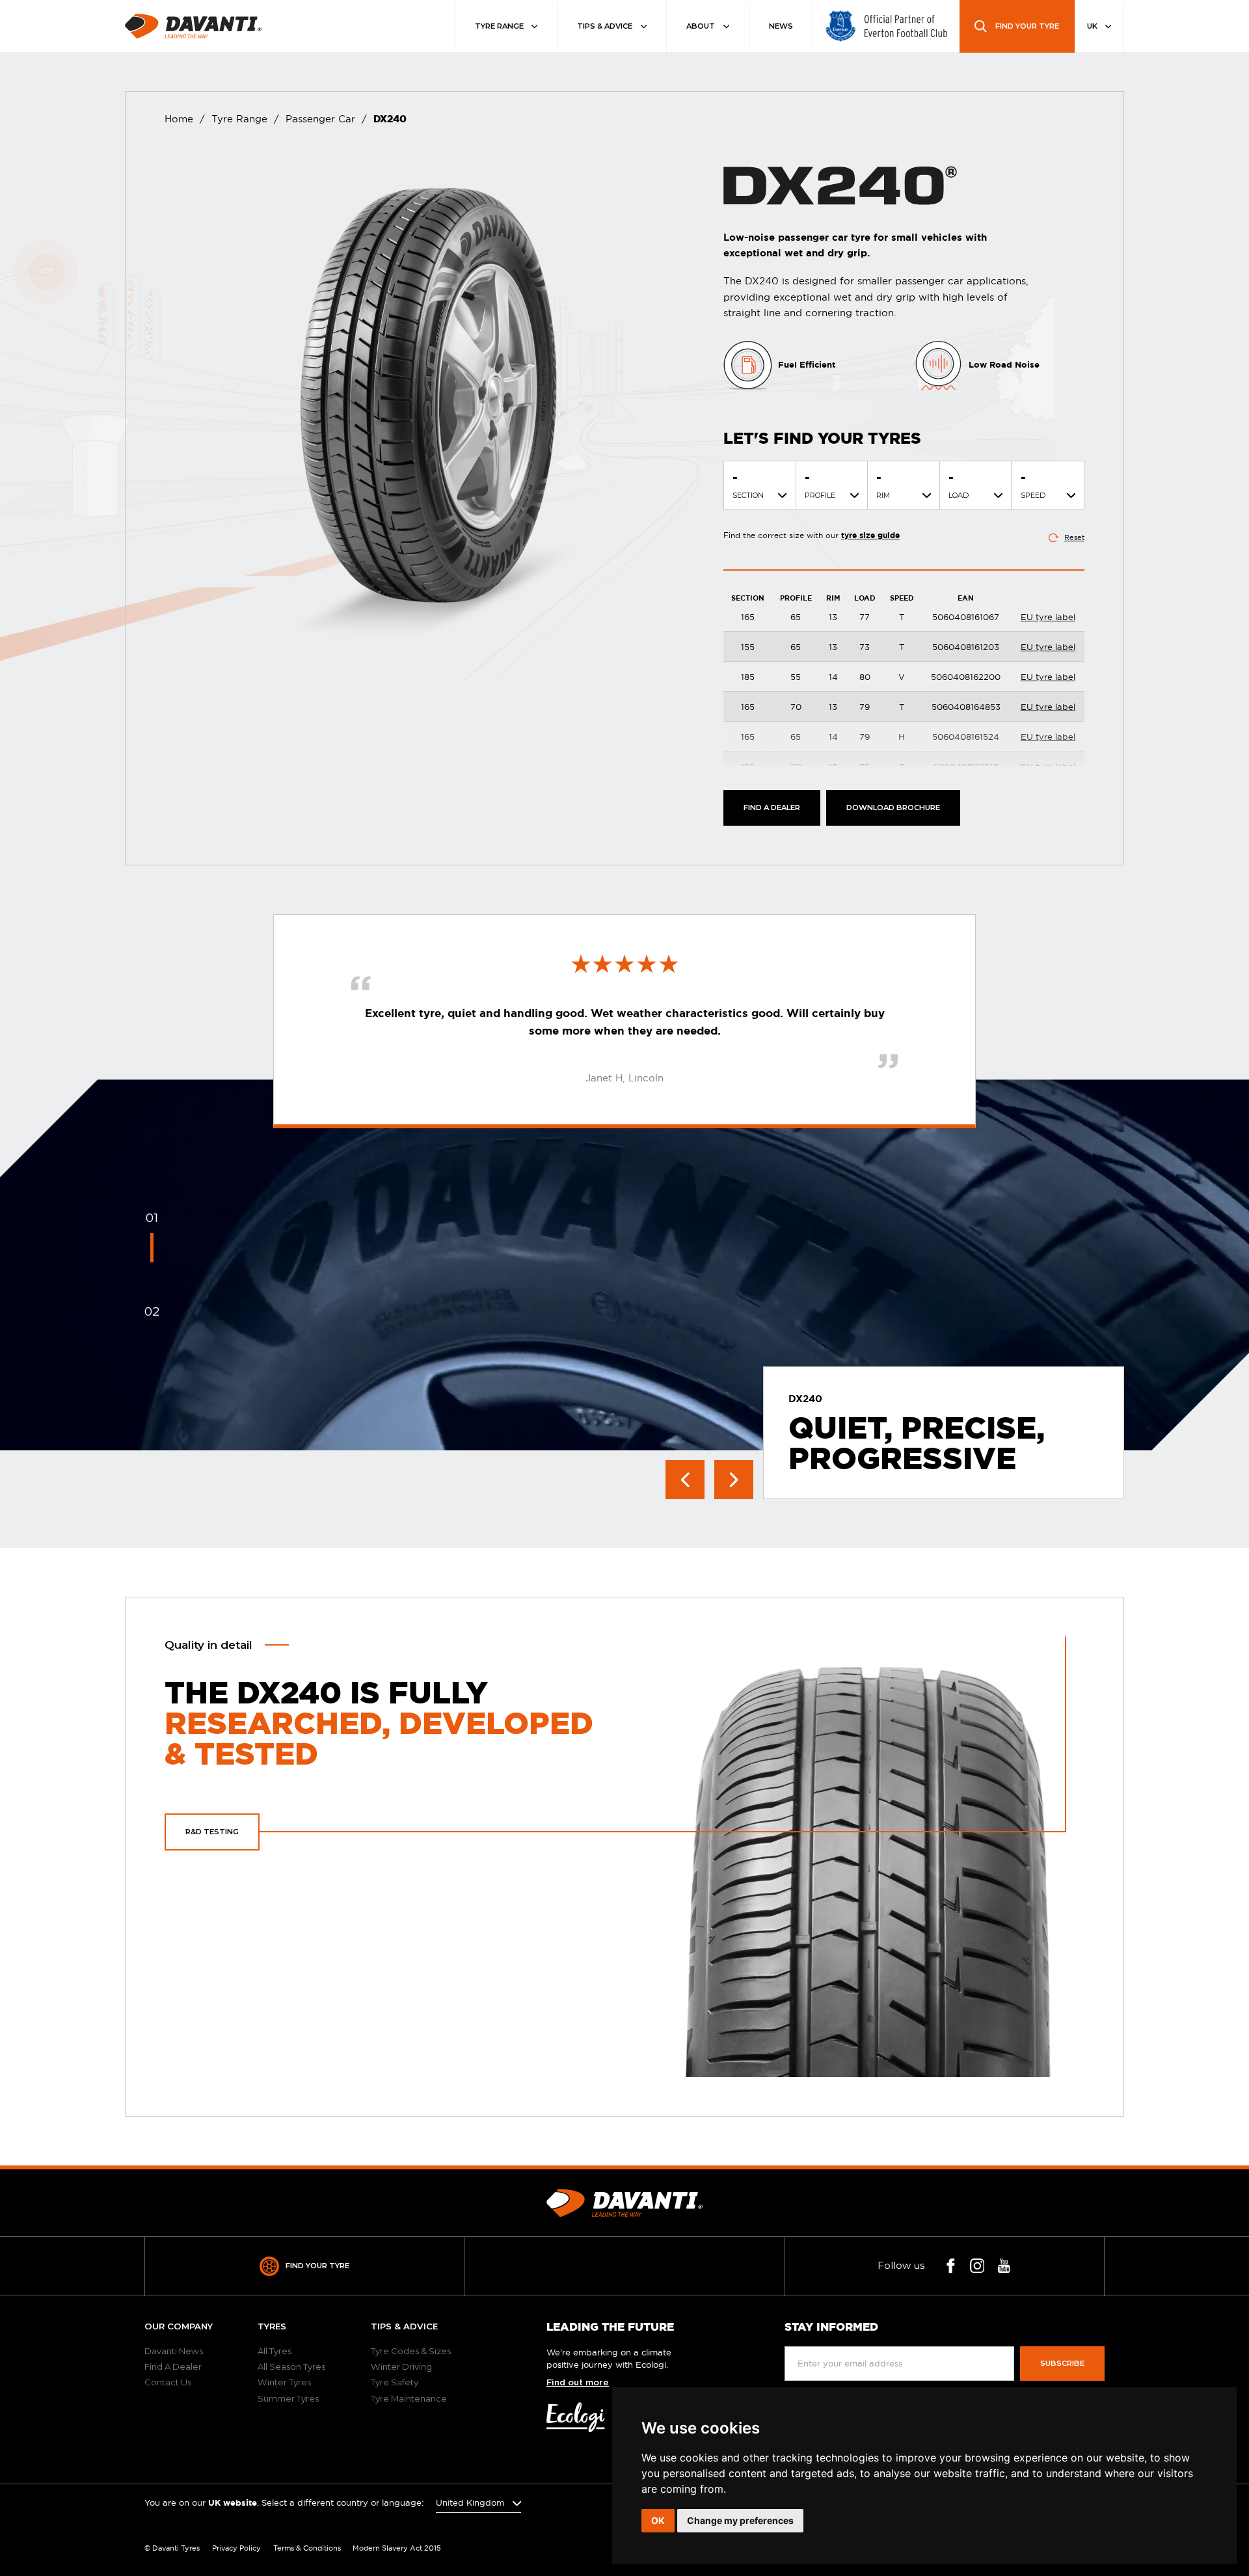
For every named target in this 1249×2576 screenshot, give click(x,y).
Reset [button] (1074, 537)
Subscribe (1062, 2363)
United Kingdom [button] (471, 2502)
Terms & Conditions (307, 2548)
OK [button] (658, 2520)
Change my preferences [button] (740, 2520)
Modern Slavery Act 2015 (397, 2548)
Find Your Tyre (317, 2266)
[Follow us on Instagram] (977, 2266)
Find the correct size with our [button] (812, 535)
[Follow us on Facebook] (951, 2266)
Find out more (578, 2383)
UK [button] (1093, 26)
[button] (893, 808)
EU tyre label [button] (1048, 617)
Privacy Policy (236, 2548)
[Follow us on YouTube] (1004, 2266)
